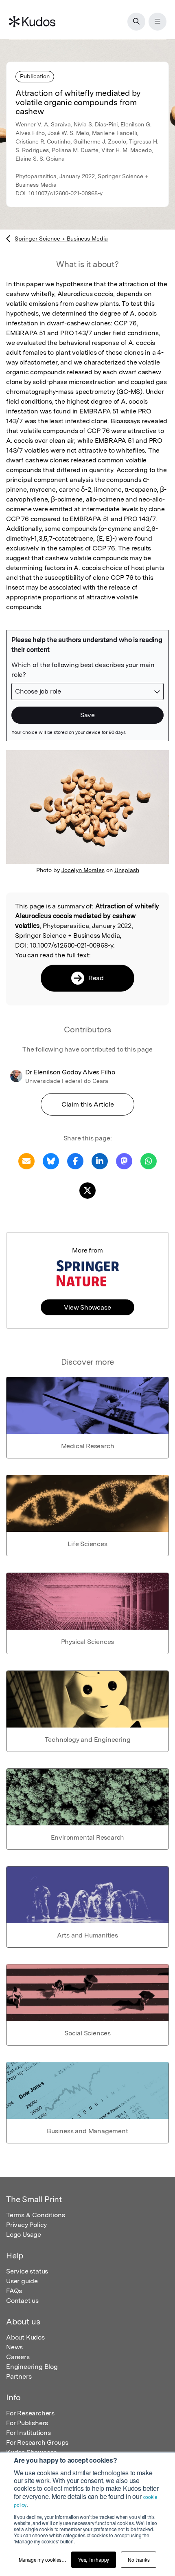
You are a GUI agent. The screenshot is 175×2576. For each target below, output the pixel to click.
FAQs (14, 2291)
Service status (27, 2271)
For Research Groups (37, 2442)
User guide (22, 2281)
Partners (19, 2376)
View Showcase (87, 1307)
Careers (18, 2357)
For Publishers (27, 2423)
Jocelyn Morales (83, 870)
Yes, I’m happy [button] (94, 2559)
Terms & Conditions (35, 2215)
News (14, 2347)
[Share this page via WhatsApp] (149, 1161)
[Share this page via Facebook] (75, 1161)
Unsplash (127, 870)
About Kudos (25, 2337)
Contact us (22, 2301)
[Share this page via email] (26, 1161)
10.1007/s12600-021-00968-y (66, 193)
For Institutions (28, 2433)
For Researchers (30, 2413)
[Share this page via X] (87, 1190)
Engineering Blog (32, 2367)
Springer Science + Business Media (61, 239)
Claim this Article (88, 1104)
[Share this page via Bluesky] (51, 1161)
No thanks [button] (139, 2559)
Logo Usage (24, 2235)
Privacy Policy (26, 2225)
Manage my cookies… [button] (43, 2559)
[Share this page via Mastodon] (124, 1161)
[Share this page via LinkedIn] (100, 1161)
